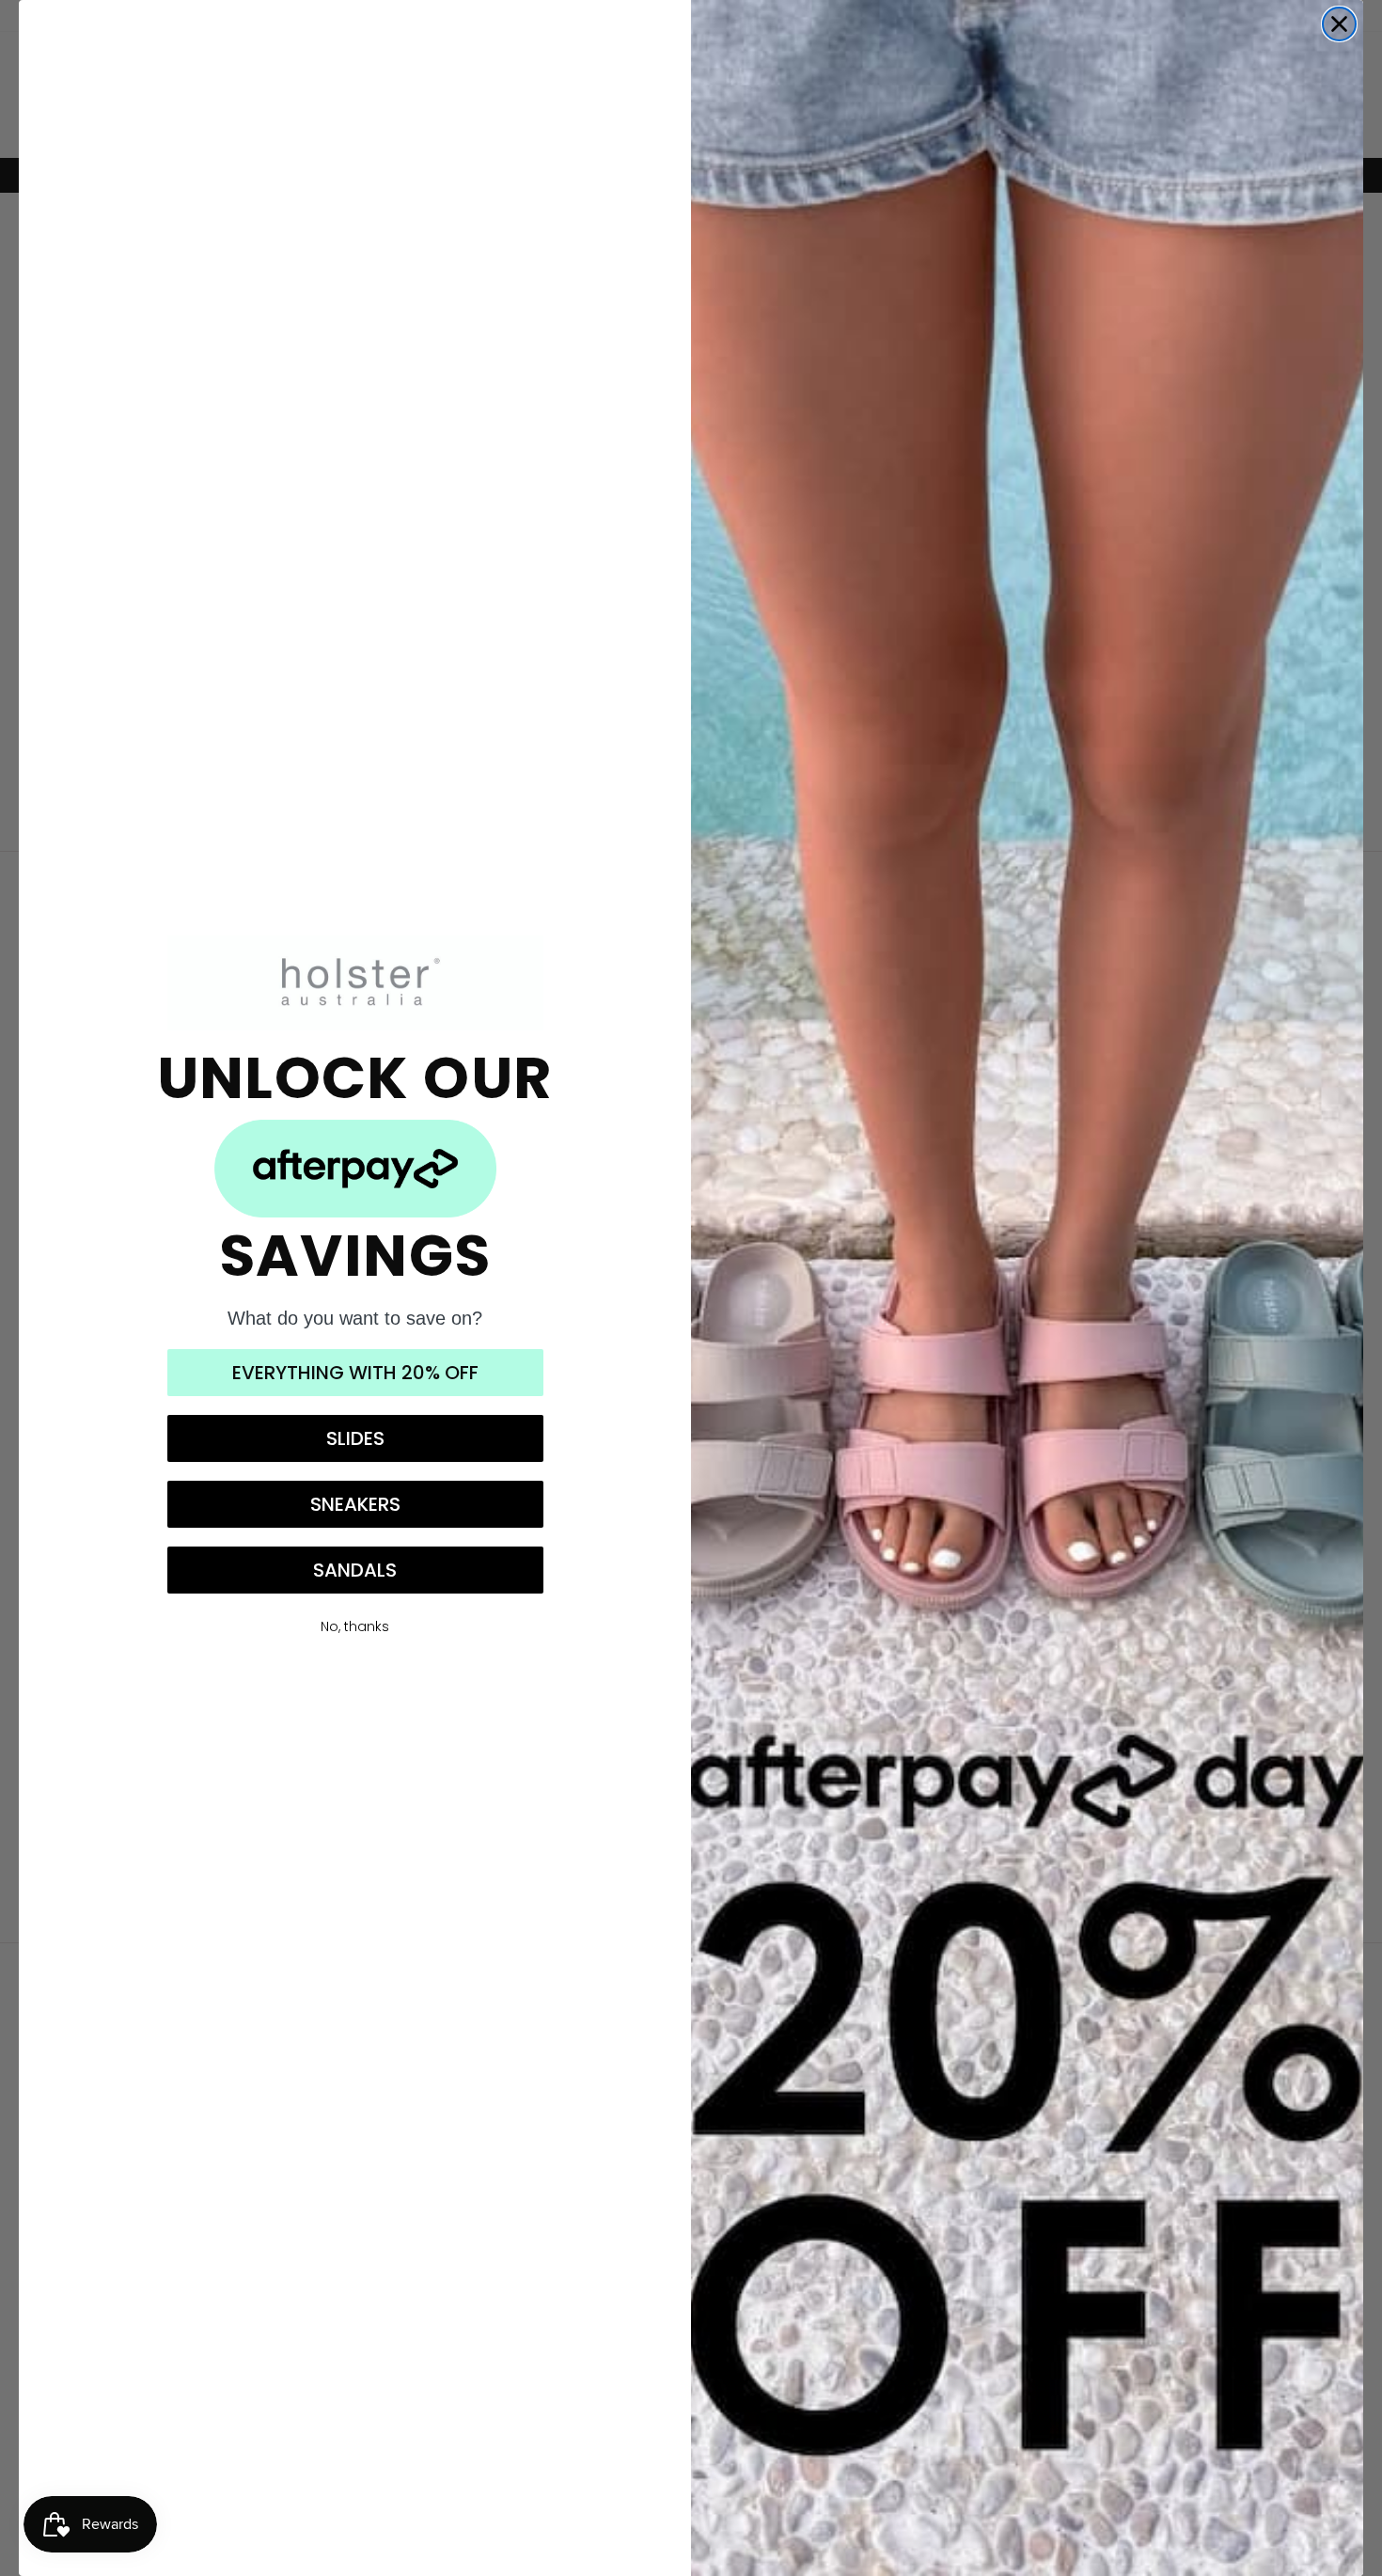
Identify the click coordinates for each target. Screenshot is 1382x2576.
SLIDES (355, 1438)
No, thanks (355, 1626)
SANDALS (355, 1570)
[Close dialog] (1339, 24)
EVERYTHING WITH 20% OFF (355, 1373)
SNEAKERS (355, 1504)
